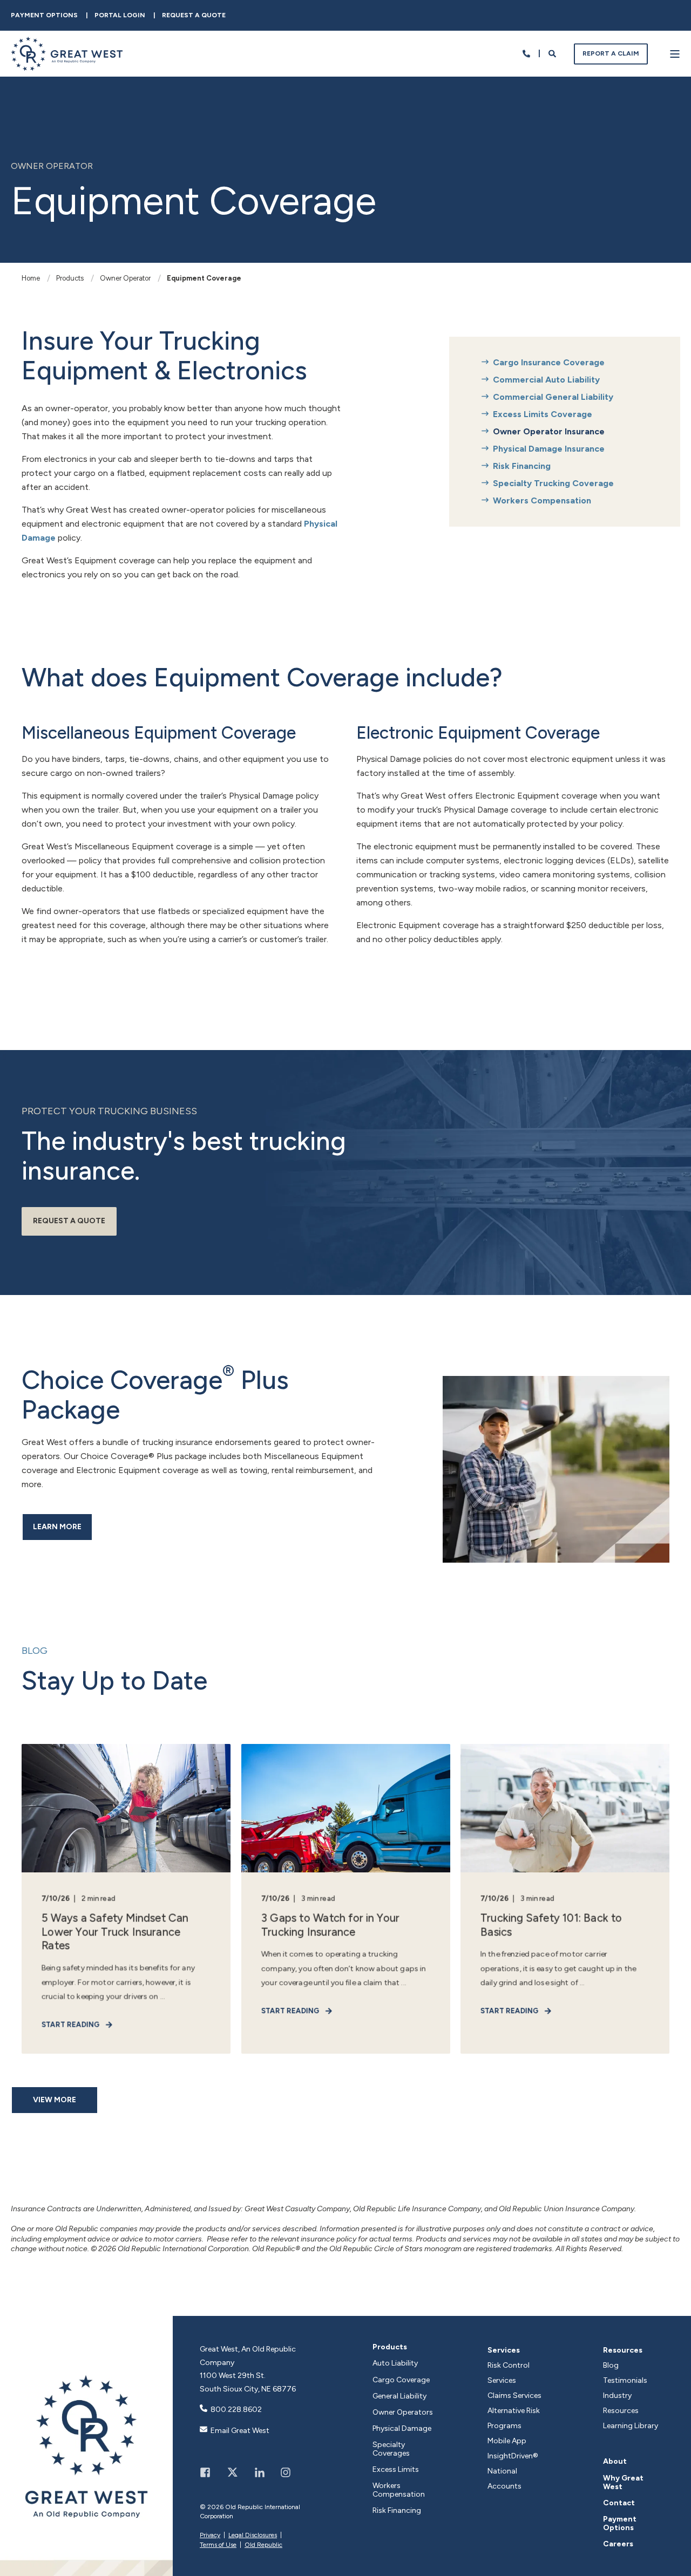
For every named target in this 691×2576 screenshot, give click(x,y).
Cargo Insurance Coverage (549, 362)
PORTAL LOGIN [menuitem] (120, 15)
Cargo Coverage (401, 2380)
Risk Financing (522, 466)
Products (70, 278)
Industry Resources (621, 2403)
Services (504, 2350)
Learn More (57, 1527)
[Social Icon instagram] (282, 2472)
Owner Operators (403, 2413)
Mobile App (507, 2441)
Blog (611, 2365)
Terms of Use (218, 2545)
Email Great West (240, 2431)
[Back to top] (672, 2557)
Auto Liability (395, 2363)
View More (55, 2100)
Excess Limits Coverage (543, 414)
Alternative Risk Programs (514, 2418)
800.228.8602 (236, 2410)
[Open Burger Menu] (675, 54)
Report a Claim (611, 53)
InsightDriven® (513, 2456)
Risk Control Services (509, 2373)
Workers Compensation (542, 500)
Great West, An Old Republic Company (248, 2356)
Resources (623, 2350)
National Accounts (504, 2479)
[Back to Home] (67, 64)
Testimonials (625, 2380)
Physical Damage (402, 2429)
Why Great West (623, 2483)
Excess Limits (396, 2470)
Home (31, 278)
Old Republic (263, 2545)
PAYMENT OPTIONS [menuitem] (44, 15)
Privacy (210, 2535)
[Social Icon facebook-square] (209, 2472)
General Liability (399, 2396)
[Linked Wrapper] (86, 2446)
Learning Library (631, 2426)
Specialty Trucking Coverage (553, 483)
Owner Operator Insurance (549, 431)
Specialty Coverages (391, 2449)
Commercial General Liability (553, 397)
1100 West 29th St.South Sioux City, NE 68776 (248, 2382)
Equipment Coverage (204, 278)
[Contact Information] (526, 53)
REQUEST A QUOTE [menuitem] (194, 15)
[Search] (553, 53)
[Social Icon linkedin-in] (260, 2472)
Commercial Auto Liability (546, 380)
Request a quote (69, 1221)
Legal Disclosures (253, 2535)
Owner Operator (125, 278)
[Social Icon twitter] (232, 2472)
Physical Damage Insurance (549, 449)
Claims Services (514, 2396)
